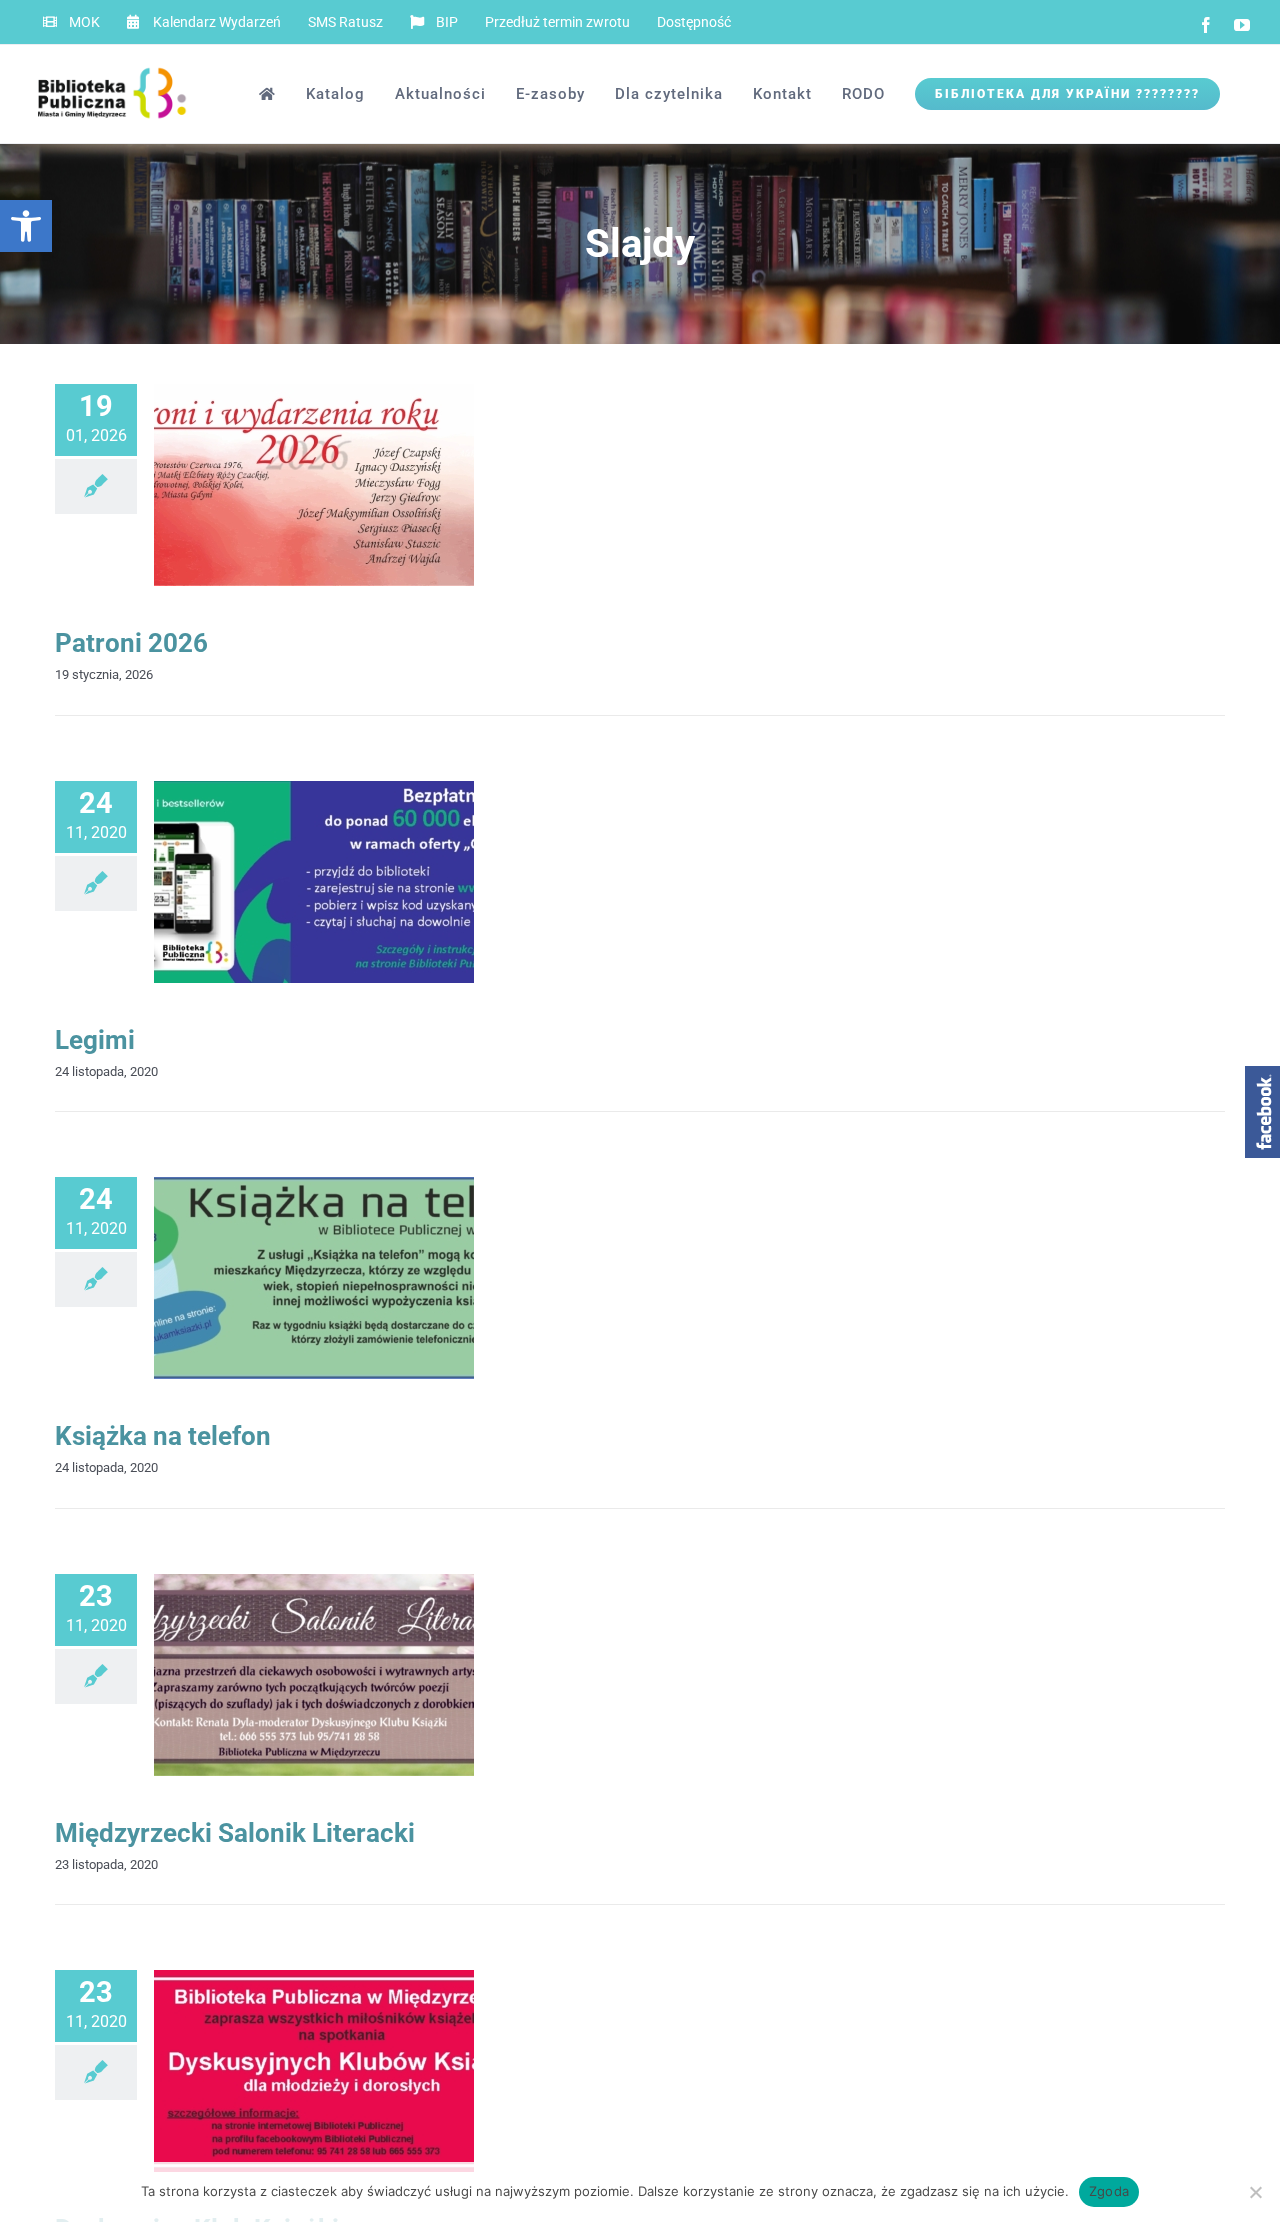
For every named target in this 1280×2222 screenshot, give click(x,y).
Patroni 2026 (281, 485)
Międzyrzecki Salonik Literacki (281, 1674)
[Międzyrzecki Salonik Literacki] (314, 1675)
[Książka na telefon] (314, 1278)
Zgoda (1109, 2191)
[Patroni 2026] (314, 485)
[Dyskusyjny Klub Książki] (314, 2071)
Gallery (347, 485)
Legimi (95, 1040)
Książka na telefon (281, 1278)
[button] (26, 226)
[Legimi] (314, 882)
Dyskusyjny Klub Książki (281, 2071)
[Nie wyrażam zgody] (1255, 2192)
